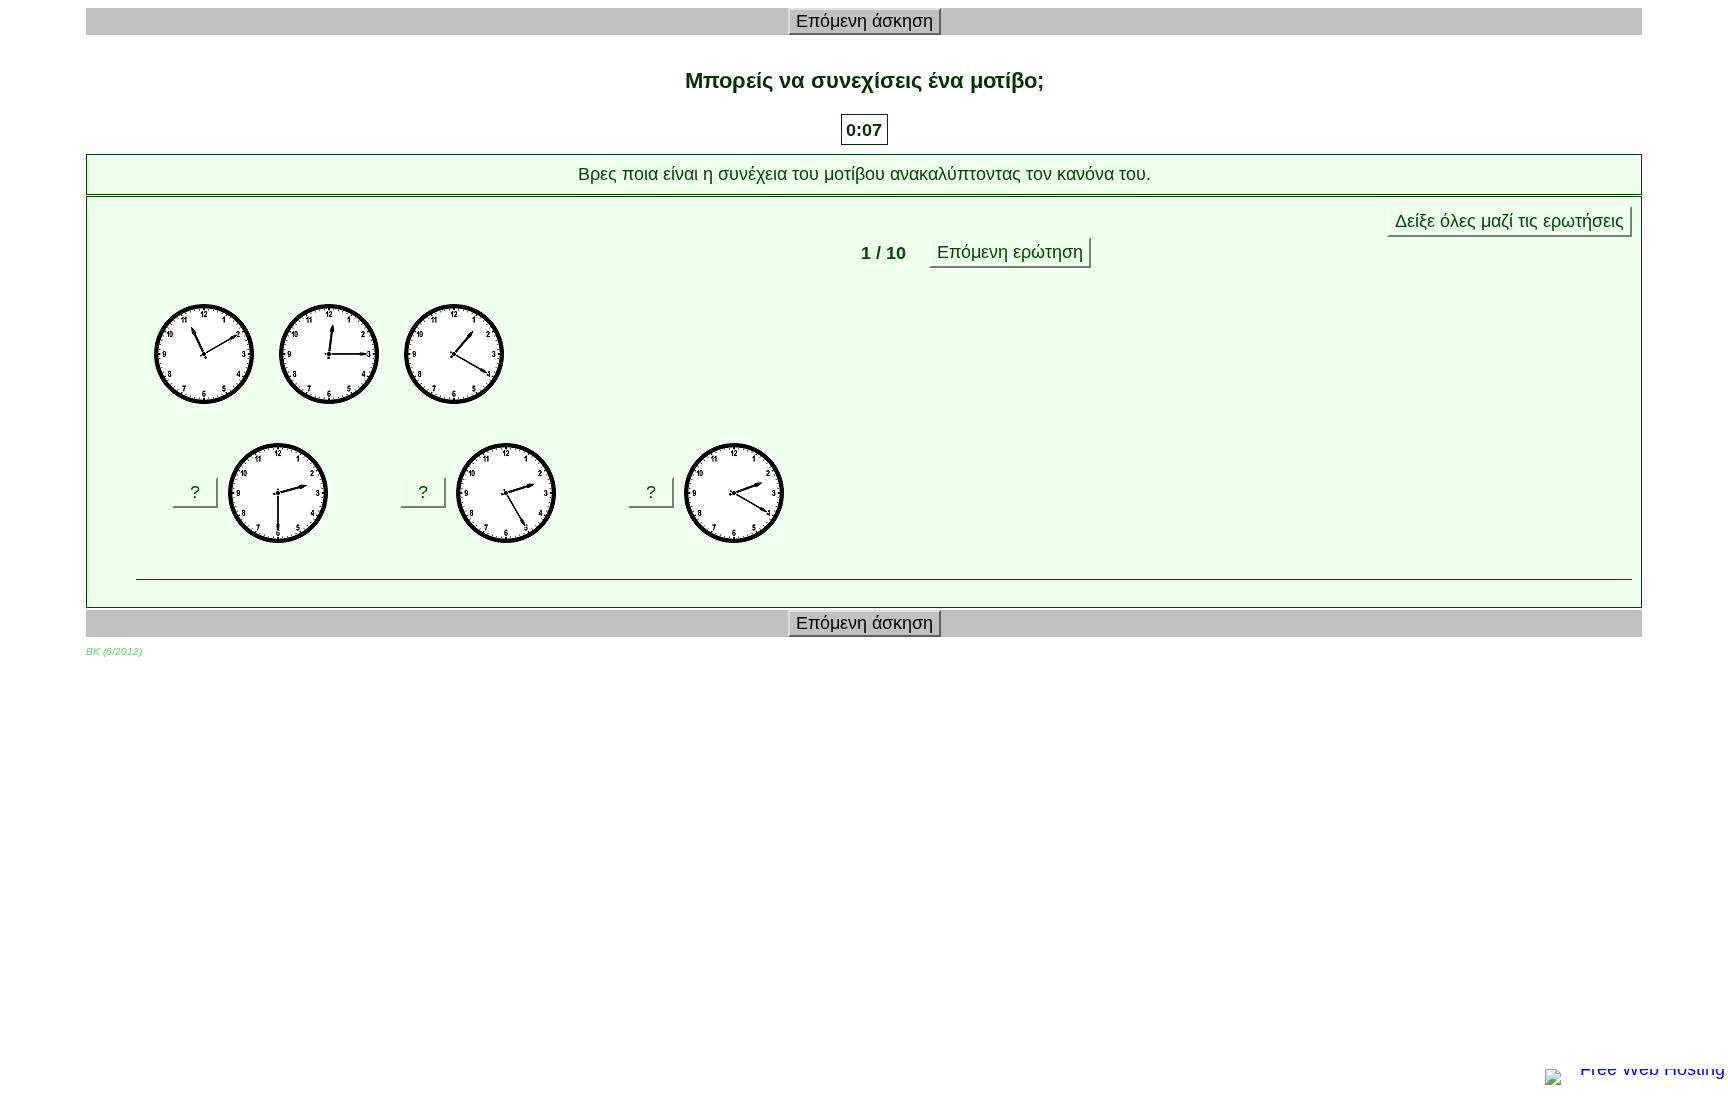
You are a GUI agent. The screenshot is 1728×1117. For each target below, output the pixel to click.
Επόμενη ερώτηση (1010, 252)
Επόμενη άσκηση (864, 21)
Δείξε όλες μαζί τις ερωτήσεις (1509, 221)
